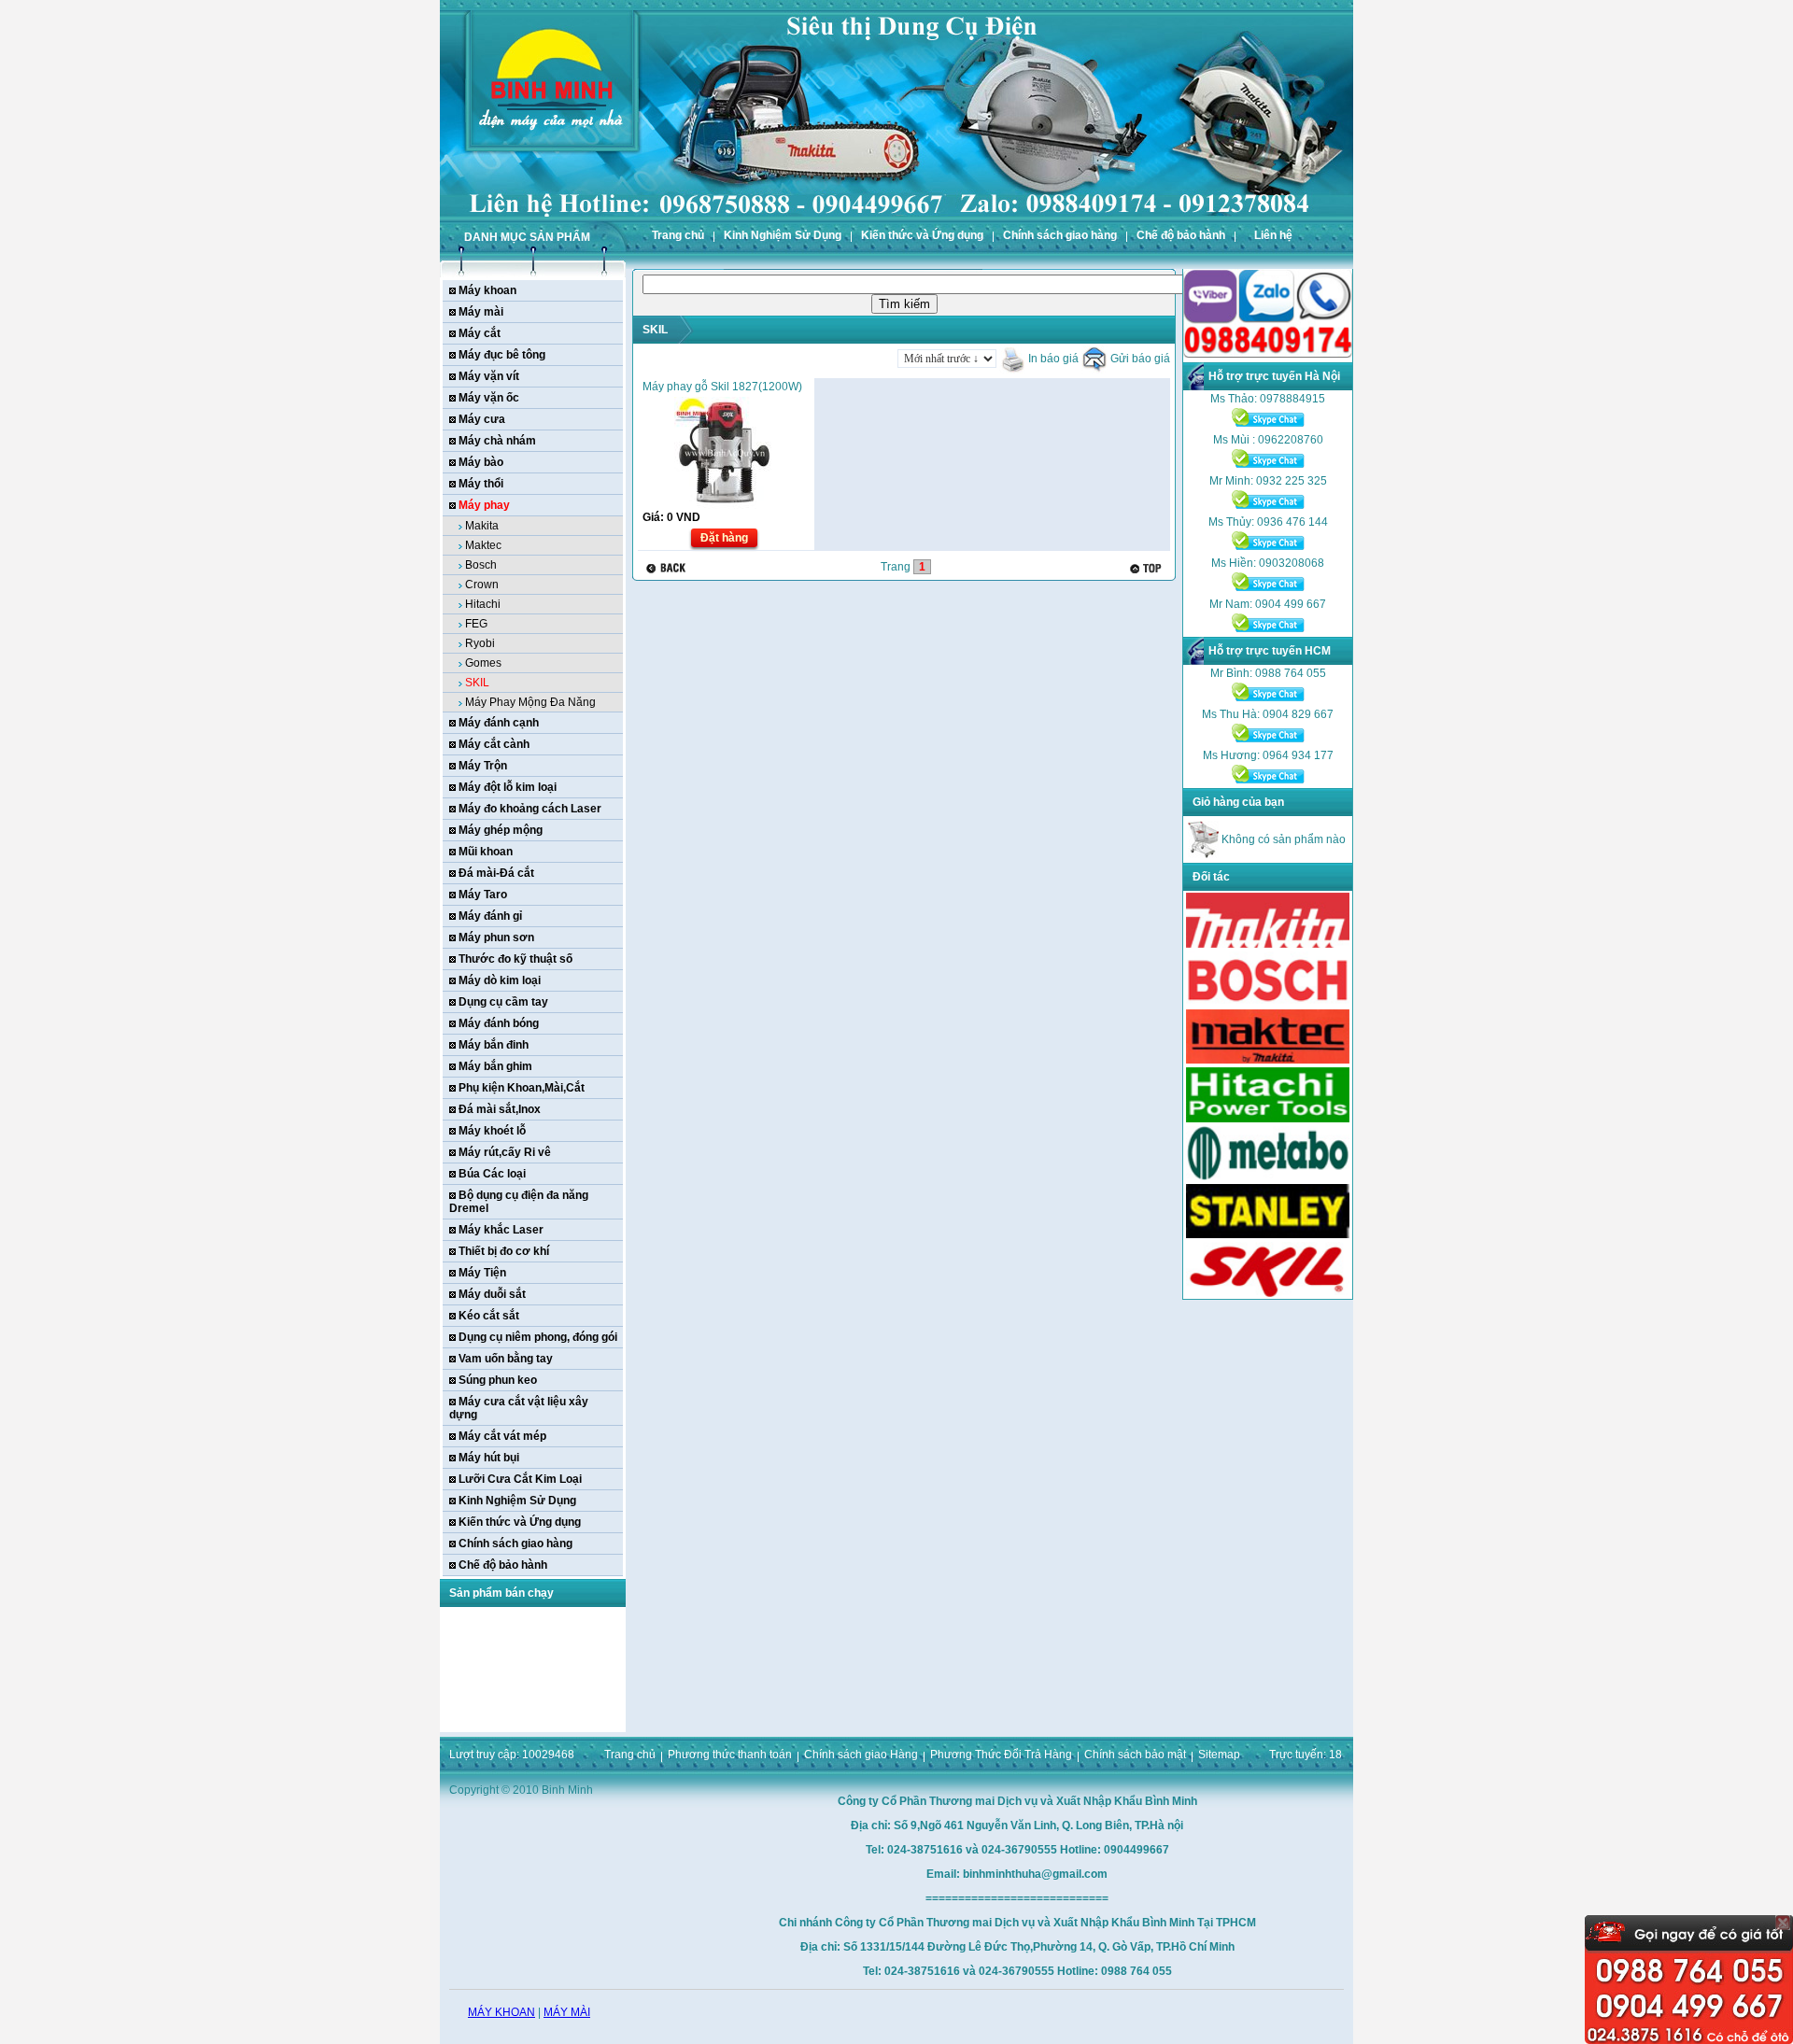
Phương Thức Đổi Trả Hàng (1001, 1755)
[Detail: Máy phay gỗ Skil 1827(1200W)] (724, 505)
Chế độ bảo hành (1181, 235)
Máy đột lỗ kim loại (508, 787)
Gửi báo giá (1139, 359)
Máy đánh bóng (499, 1023)
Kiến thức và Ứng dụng (922, 235)
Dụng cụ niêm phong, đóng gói (538, 1337)
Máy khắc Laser (501, 1230)
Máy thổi (481, 484)
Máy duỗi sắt (492, 1294)
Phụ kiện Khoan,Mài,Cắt (522, 1088)
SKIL (477, 683)
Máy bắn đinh (494, 1045)
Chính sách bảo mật (1135, 1755)
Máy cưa (482, 419)
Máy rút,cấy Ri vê (505, 1152)
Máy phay (484, 505)
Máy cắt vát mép (502, 1436)
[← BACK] (668, 568)
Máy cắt (480, 333)
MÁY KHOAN (501, 2012)
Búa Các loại (492, 1174)
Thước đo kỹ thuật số (515, 959)
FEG (476, 624)
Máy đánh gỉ (490, 916)
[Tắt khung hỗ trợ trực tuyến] (1783, 1923)
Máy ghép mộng (501, 830)
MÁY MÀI (567, 2012)
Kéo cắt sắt (489, 1316)
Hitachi (483, 604)
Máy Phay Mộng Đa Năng (530, 702)
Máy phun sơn (496, 937)
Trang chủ (678, 235)
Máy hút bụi (489, 1458)
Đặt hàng (724, 538)
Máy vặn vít (489, 376)
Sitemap (1219, 1755)
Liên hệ (1273, 235)
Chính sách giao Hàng (861, 1755)
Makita (482, 526)
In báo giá (1052, 359)
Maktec (483, 545)
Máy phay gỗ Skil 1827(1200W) (722, 387)
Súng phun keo (498, 1380)
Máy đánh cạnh (499, 723)
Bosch (481, 565)
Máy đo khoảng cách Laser (530, 809)
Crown (482, 585)
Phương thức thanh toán (730, 1755)
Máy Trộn (483, 766)
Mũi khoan (486, 852)
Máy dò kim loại (500, 980)
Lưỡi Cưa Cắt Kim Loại (520, 1479)
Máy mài (481, 312)
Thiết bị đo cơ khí (504, 1251)
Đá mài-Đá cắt (496, 873)
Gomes (483, 663)
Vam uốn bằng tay (506, 1359)
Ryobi (480, 643)
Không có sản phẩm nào (1282, 839)
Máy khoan (487, 290)
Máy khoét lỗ (492, 1131)
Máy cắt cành (494, 744)
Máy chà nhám (497, 441)
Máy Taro (483, 895)
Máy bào (481, 462)
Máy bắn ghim (495, 1066)
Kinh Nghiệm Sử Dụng (783, 235)
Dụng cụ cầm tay (503, 1002)
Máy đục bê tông (502, 355)
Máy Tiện (482, 1273)
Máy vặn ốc (489, 398)
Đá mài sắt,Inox (500, 1109)
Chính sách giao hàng (1060, 235)
